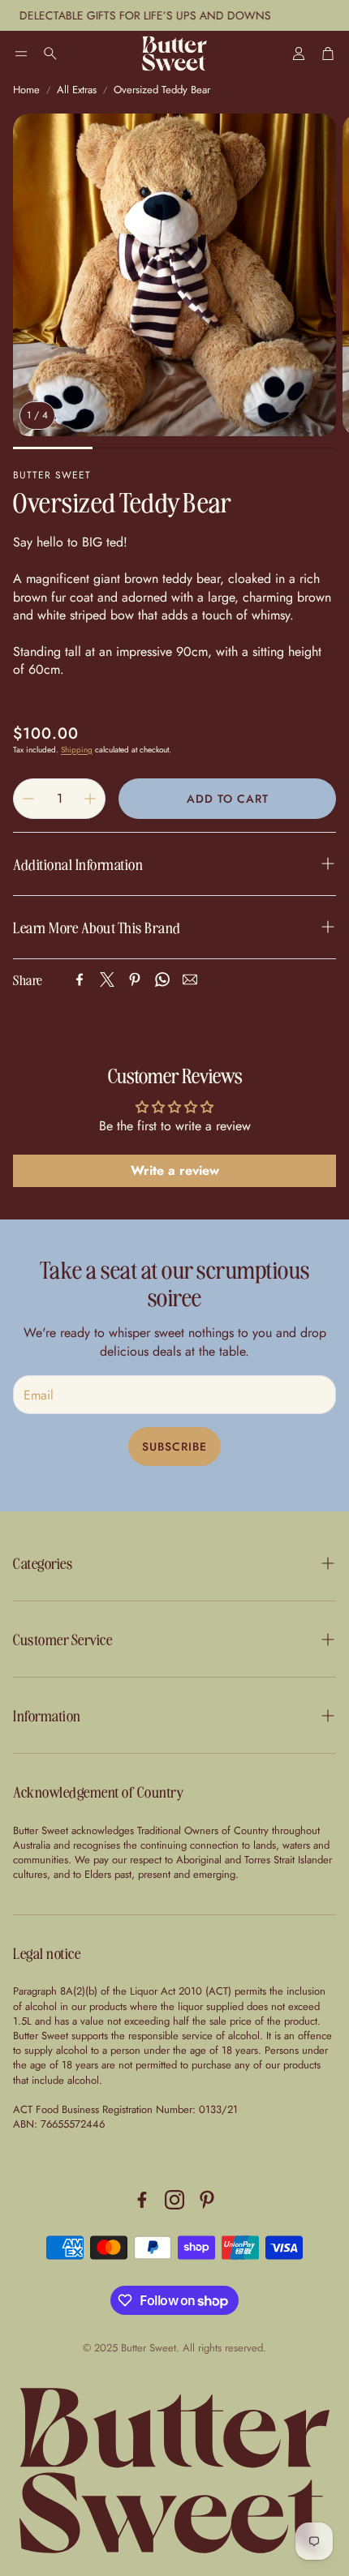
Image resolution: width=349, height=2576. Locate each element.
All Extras (77, 90)
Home (26, 90)
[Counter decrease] (28, 799)
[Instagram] (174, 2200)
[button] (21, 54)
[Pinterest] (135, 979)
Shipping (77, 750)
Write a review (175, 1170)
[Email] (190, 979)
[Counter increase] (90, 799)
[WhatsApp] (162, 979)
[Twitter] (107, 979)
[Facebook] (80, 979)
